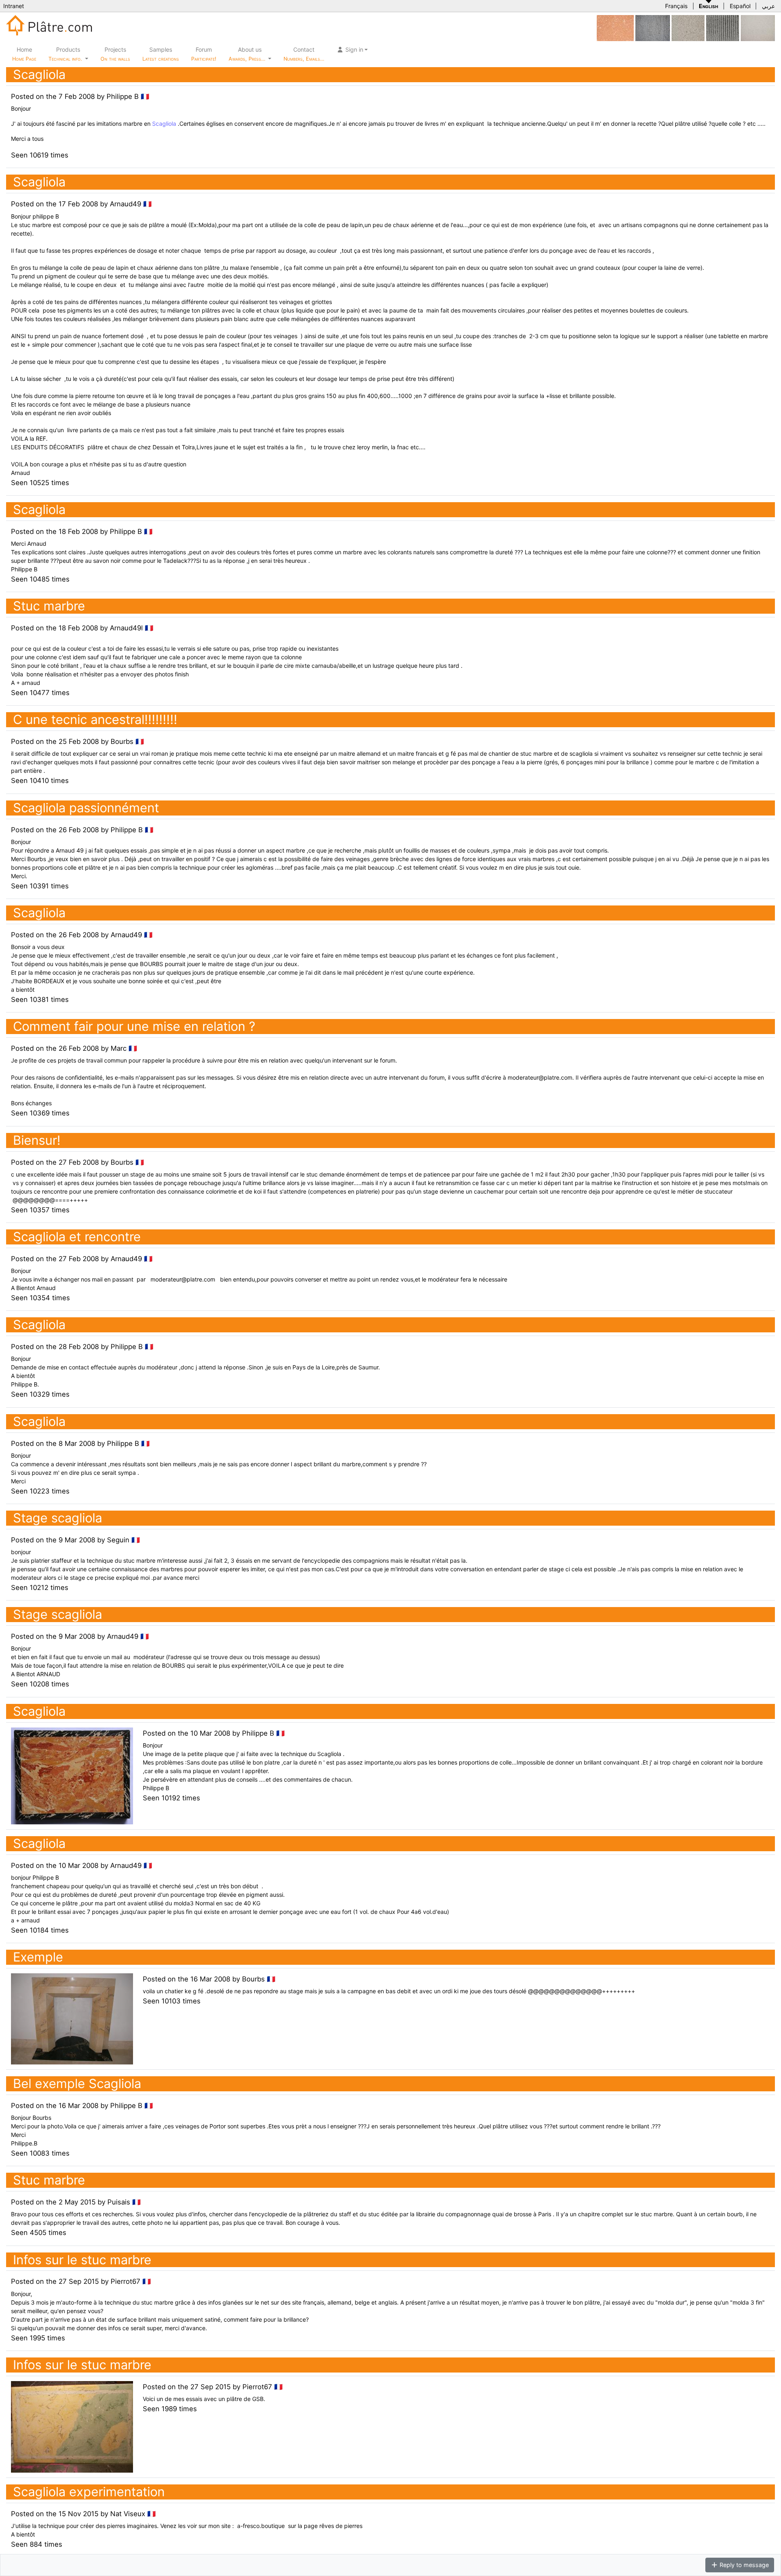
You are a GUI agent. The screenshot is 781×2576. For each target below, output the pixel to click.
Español (740, 6)
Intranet (14, 6)
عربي (768, 6)
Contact (304, 54)
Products (65, 54)
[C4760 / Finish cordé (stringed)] (653, 27)
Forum (204, 54)
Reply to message (743, 2565)
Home (24, 54)
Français (676, 6)
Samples (161, 54)
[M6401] (688, 27)
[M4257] (758, 27)
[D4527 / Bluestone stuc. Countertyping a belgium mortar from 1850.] (723, 27)
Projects (115, 54)
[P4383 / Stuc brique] (615, 27)
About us (248, 54)
